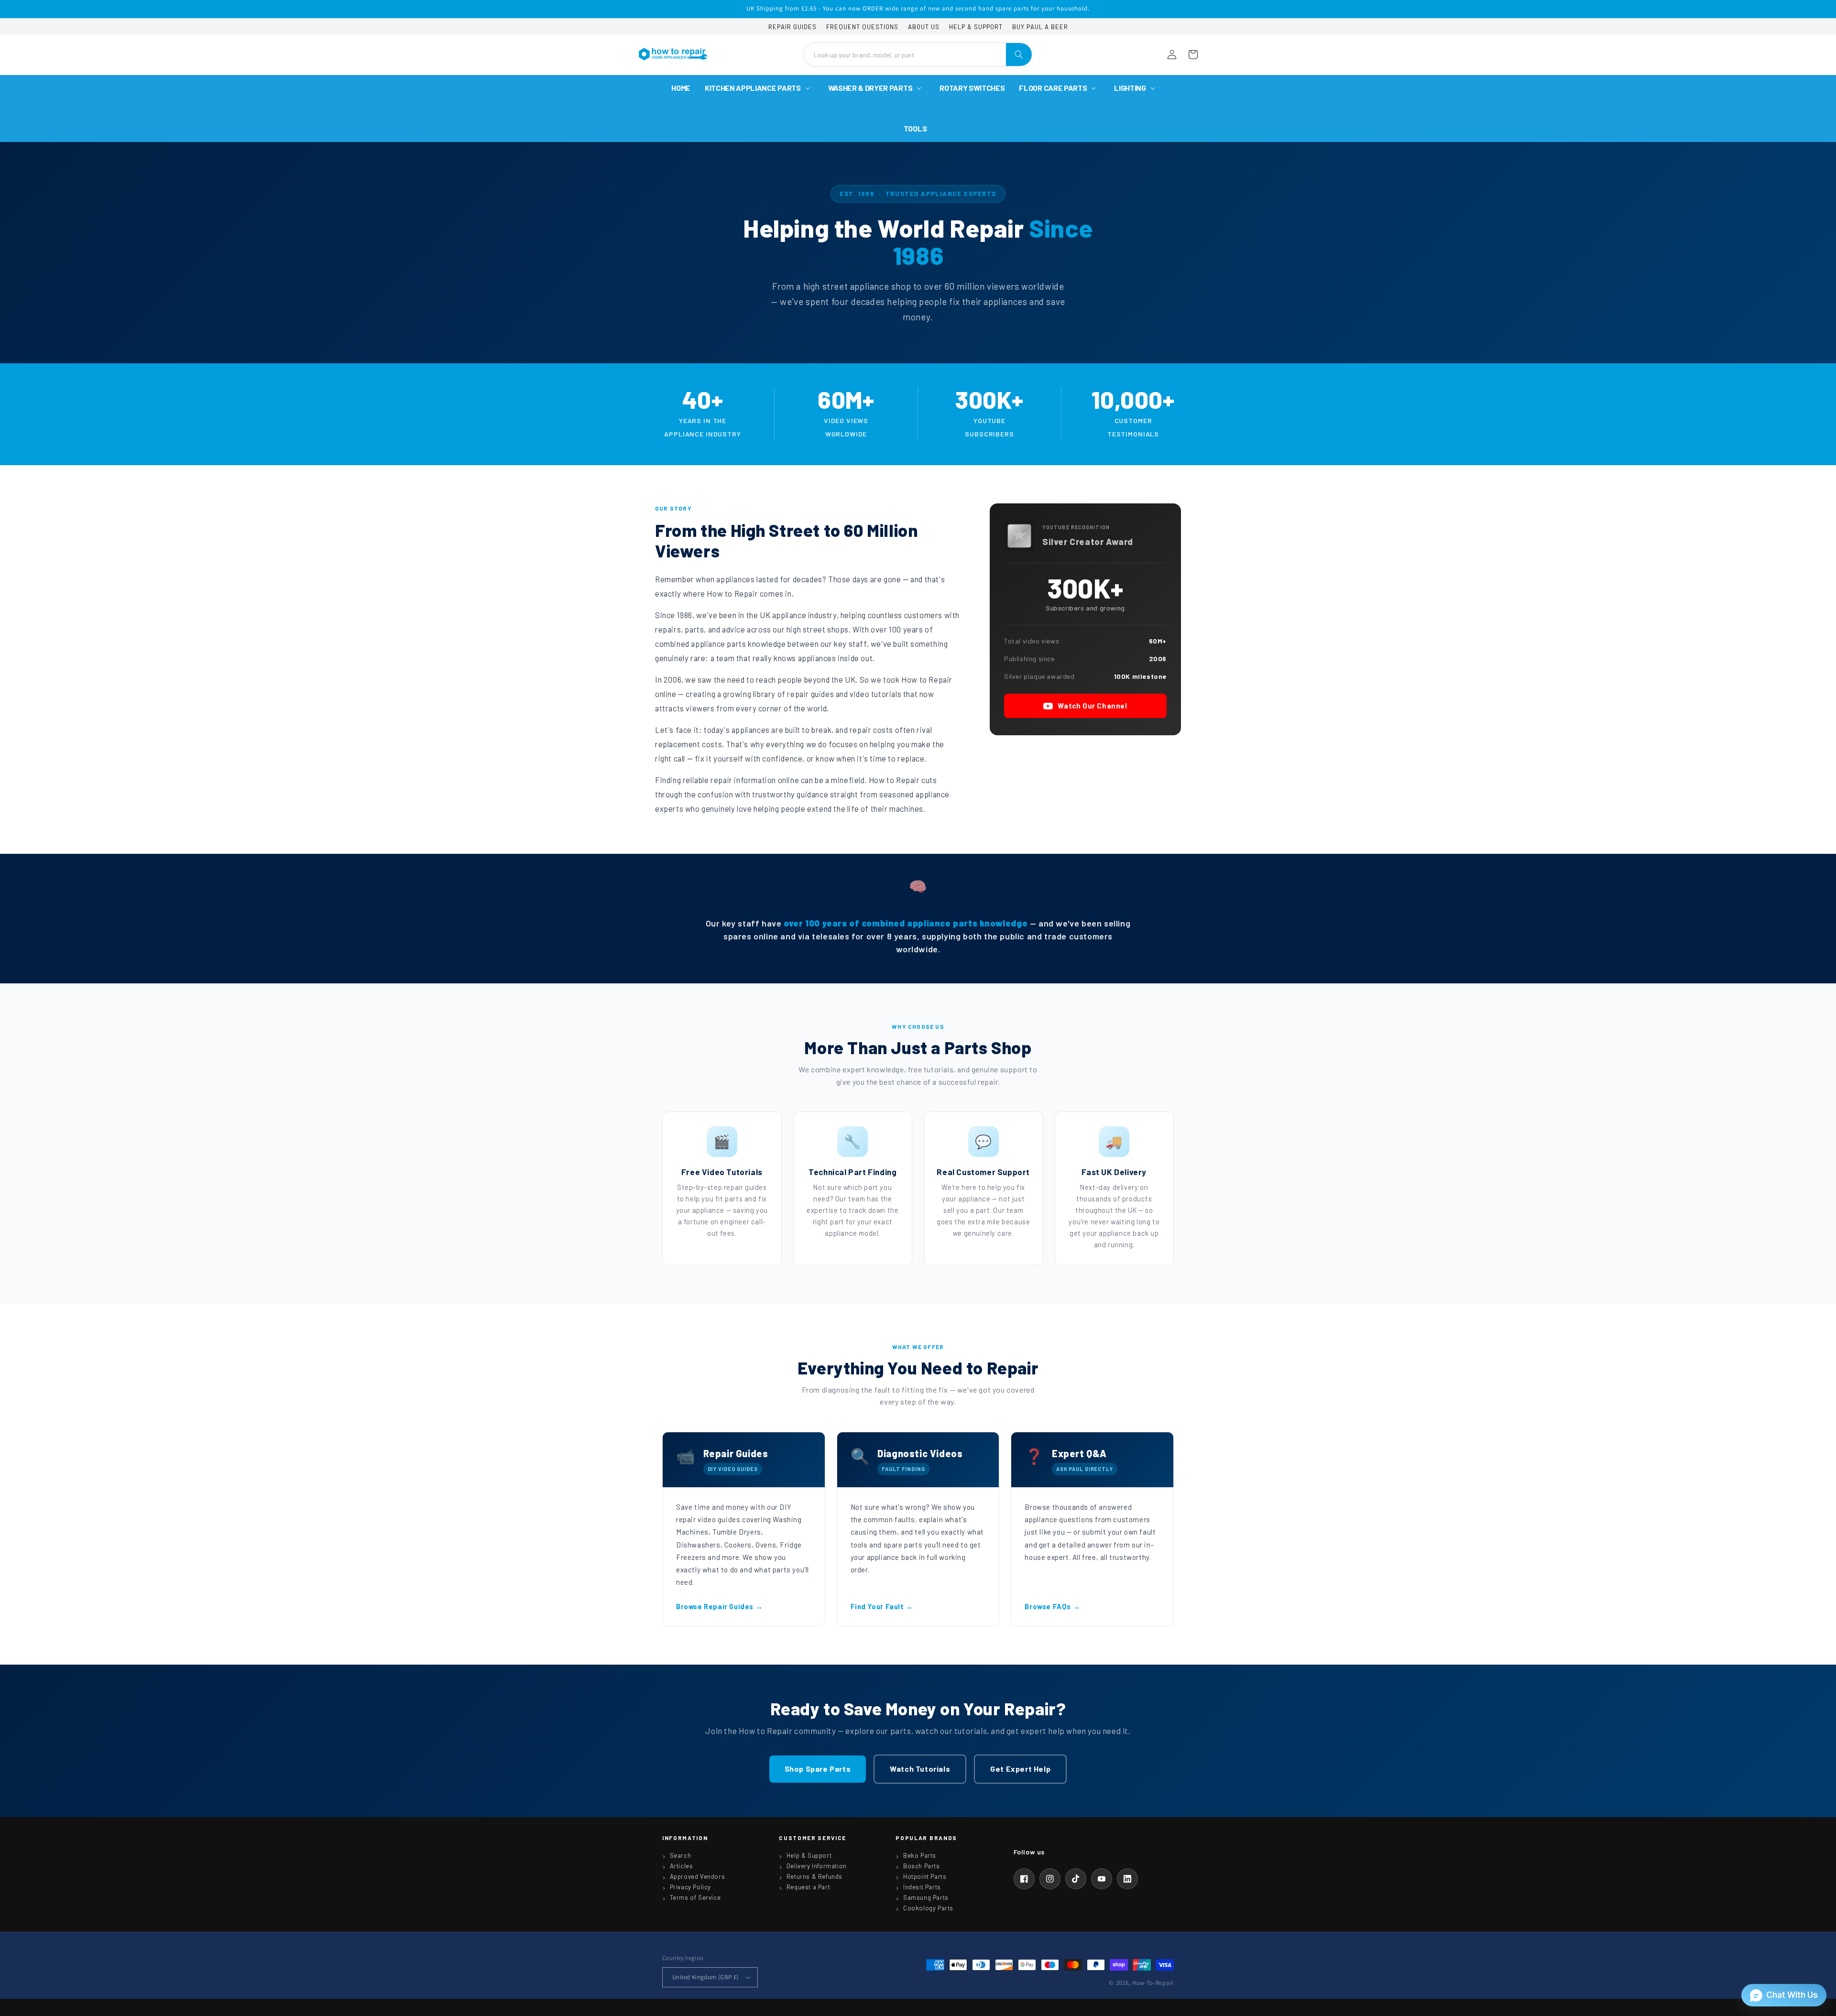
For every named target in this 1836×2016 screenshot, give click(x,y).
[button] (759, 88)
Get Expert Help (1020, 1769)
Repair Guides (792, 27)
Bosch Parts (922, 1866)
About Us (924, 27)
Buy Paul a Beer (1040, 27)
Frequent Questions (862, 27)
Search (681, 1855)
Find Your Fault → (882, 1606)
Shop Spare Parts (818, 1769)
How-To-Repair (1153, 1983)
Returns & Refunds (814, 1876)
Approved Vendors (698, 1876)
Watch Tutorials (920, 1769)
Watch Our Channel (1092, 706)
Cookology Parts (928, 1908)
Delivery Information (817, 1866)
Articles (682, 1866)
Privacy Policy (690, 1887)
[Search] (1019, 54)
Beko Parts (920, 1855)
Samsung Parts (926, 1897)
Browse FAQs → (1052, 1606)
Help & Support (976, 27)
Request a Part (808, 1887)
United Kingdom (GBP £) (705, 1977)
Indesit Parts (922, 1887)
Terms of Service (695, 1897)
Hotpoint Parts (925, 1876)
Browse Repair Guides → (719, 1606)
